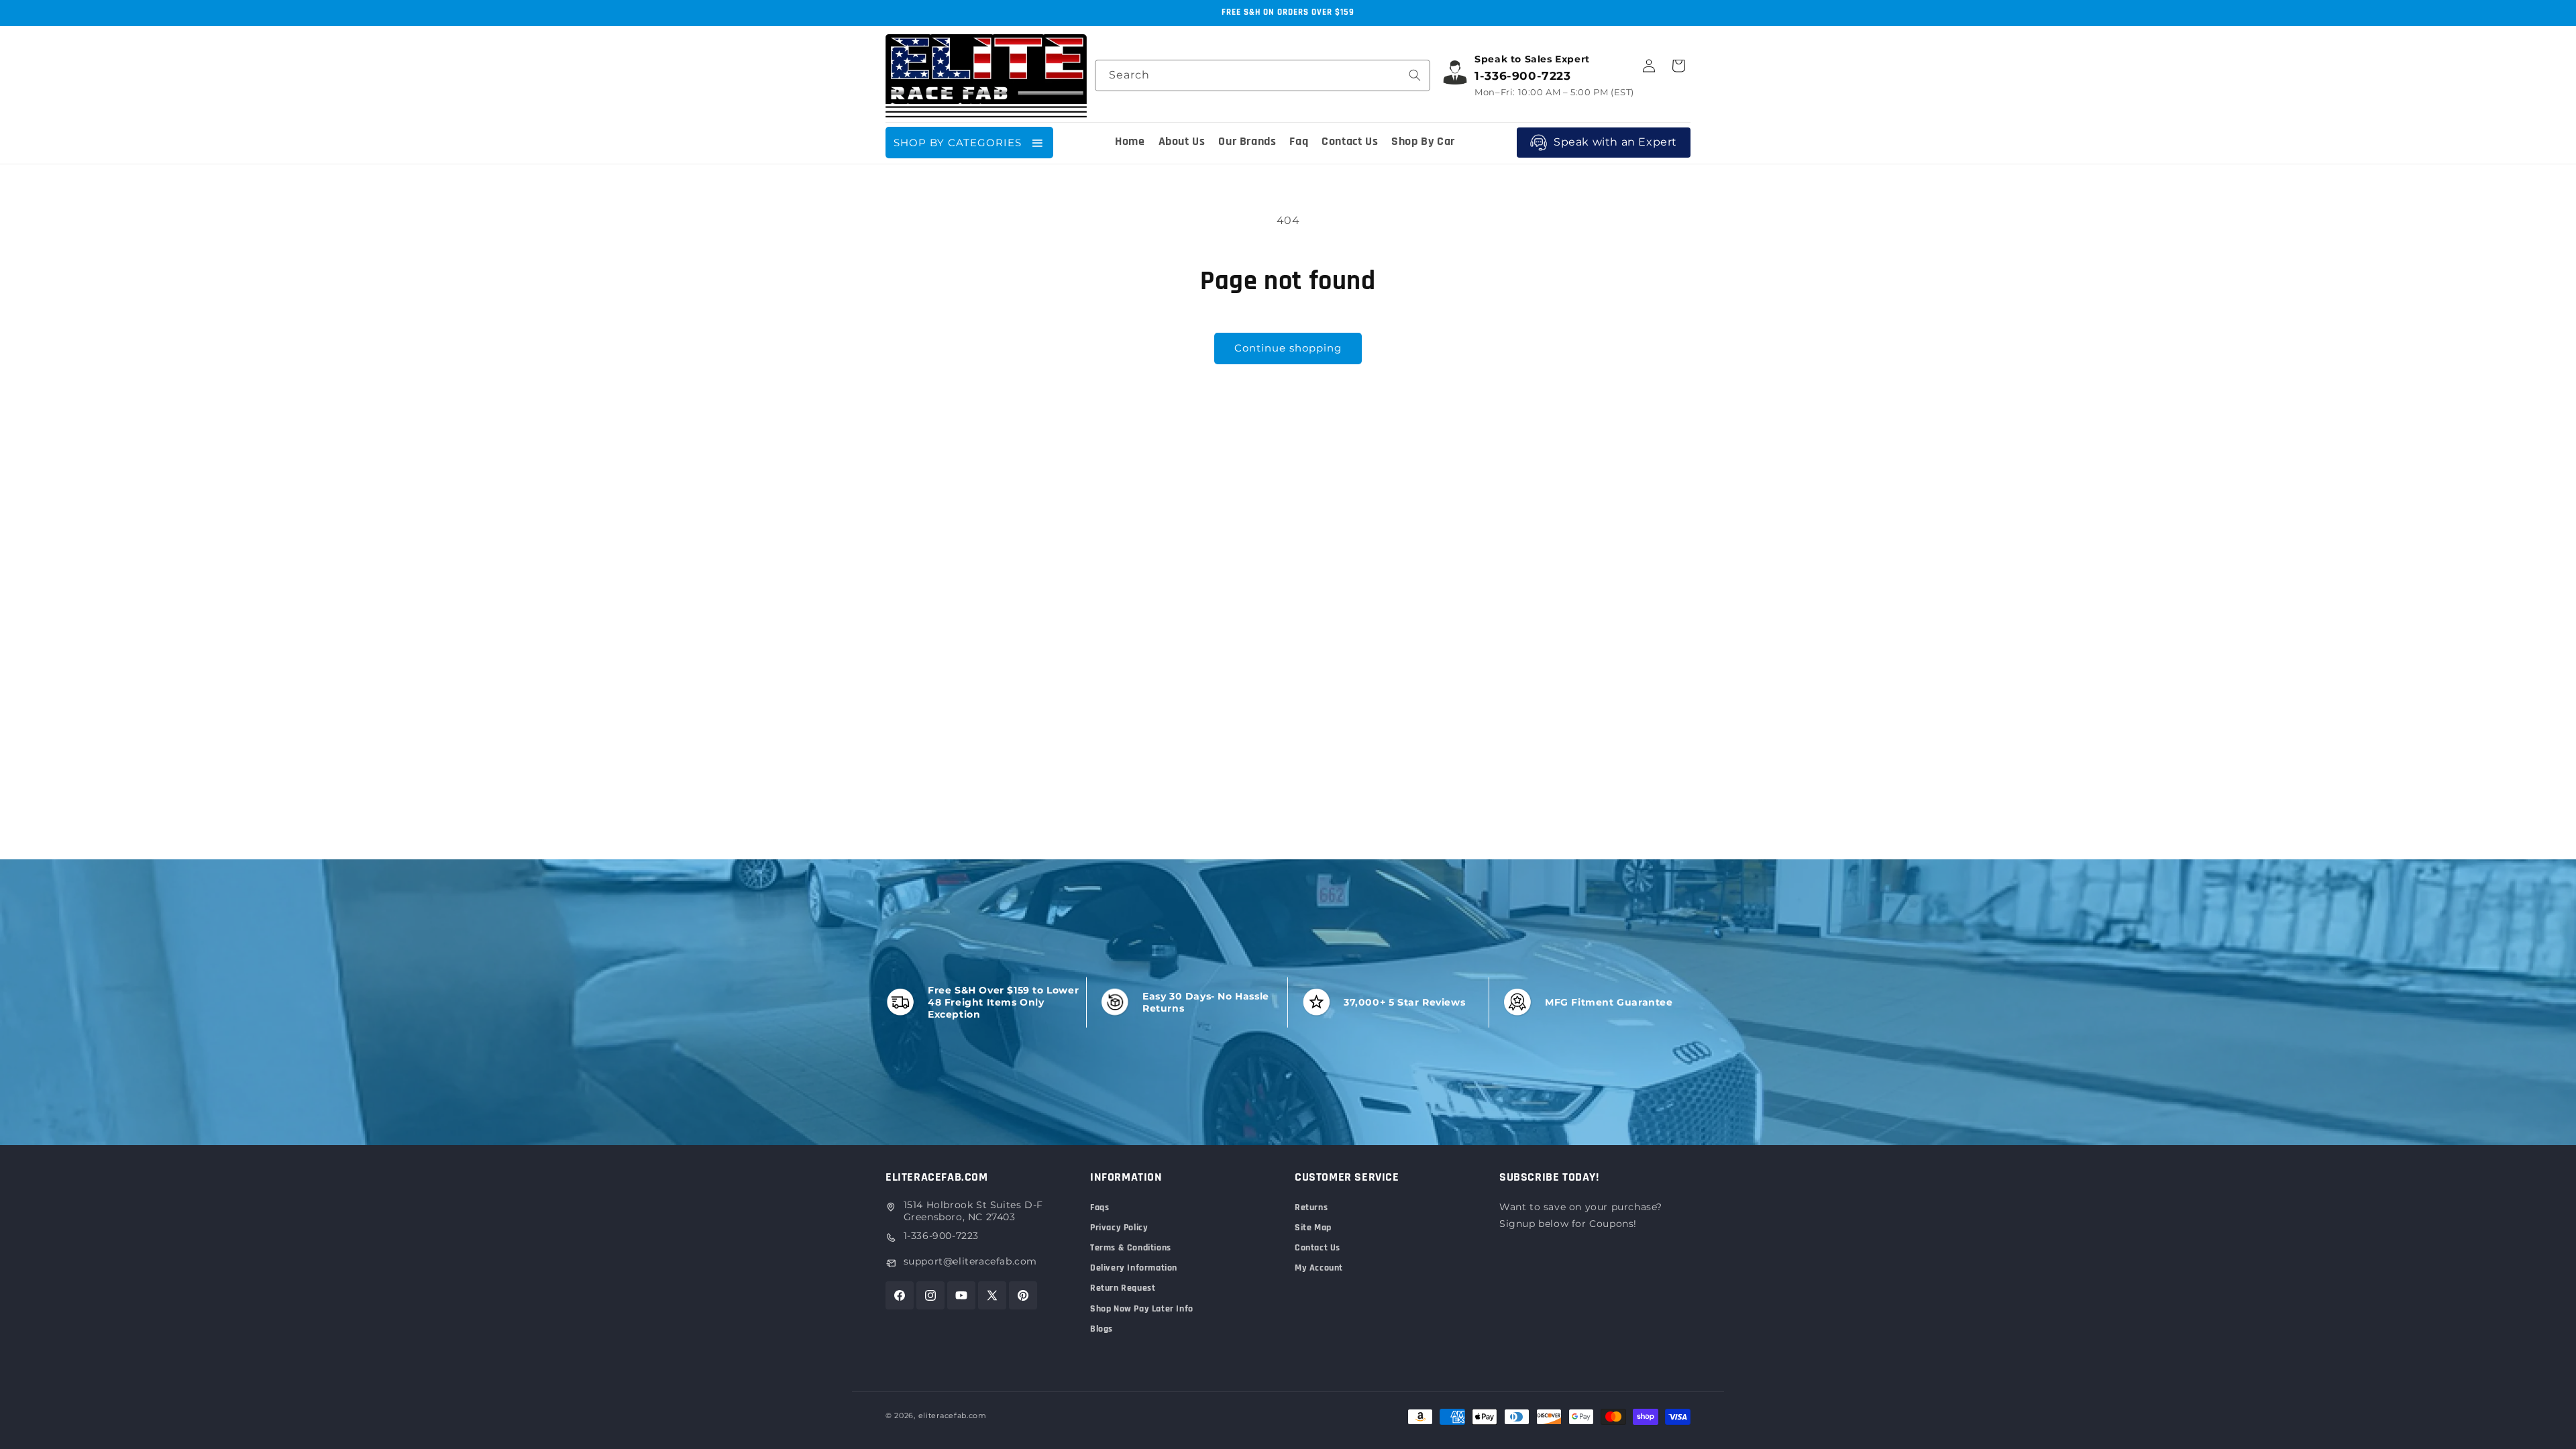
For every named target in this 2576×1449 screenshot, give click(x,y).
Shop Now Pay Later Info (1142, 1309)
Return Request (1123, 1288)
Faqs (1099, 1207)
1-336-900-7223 (941, 1236)
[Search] (1415, 75)
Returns (1311, 1207)
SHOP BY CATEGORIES (958, 143)
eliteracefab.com (953, 1415)
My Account (1319, 1268)
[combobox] (1263, 75)
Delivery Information (1134, 1268)
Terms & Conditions (1131, 1248)
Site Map (1313, 1228)
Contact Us (1318, 1248)
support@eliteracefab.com (970, 1261)
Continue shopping (1288, 348)
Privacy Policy (1119, 1228)
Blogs (1102, 1329)
